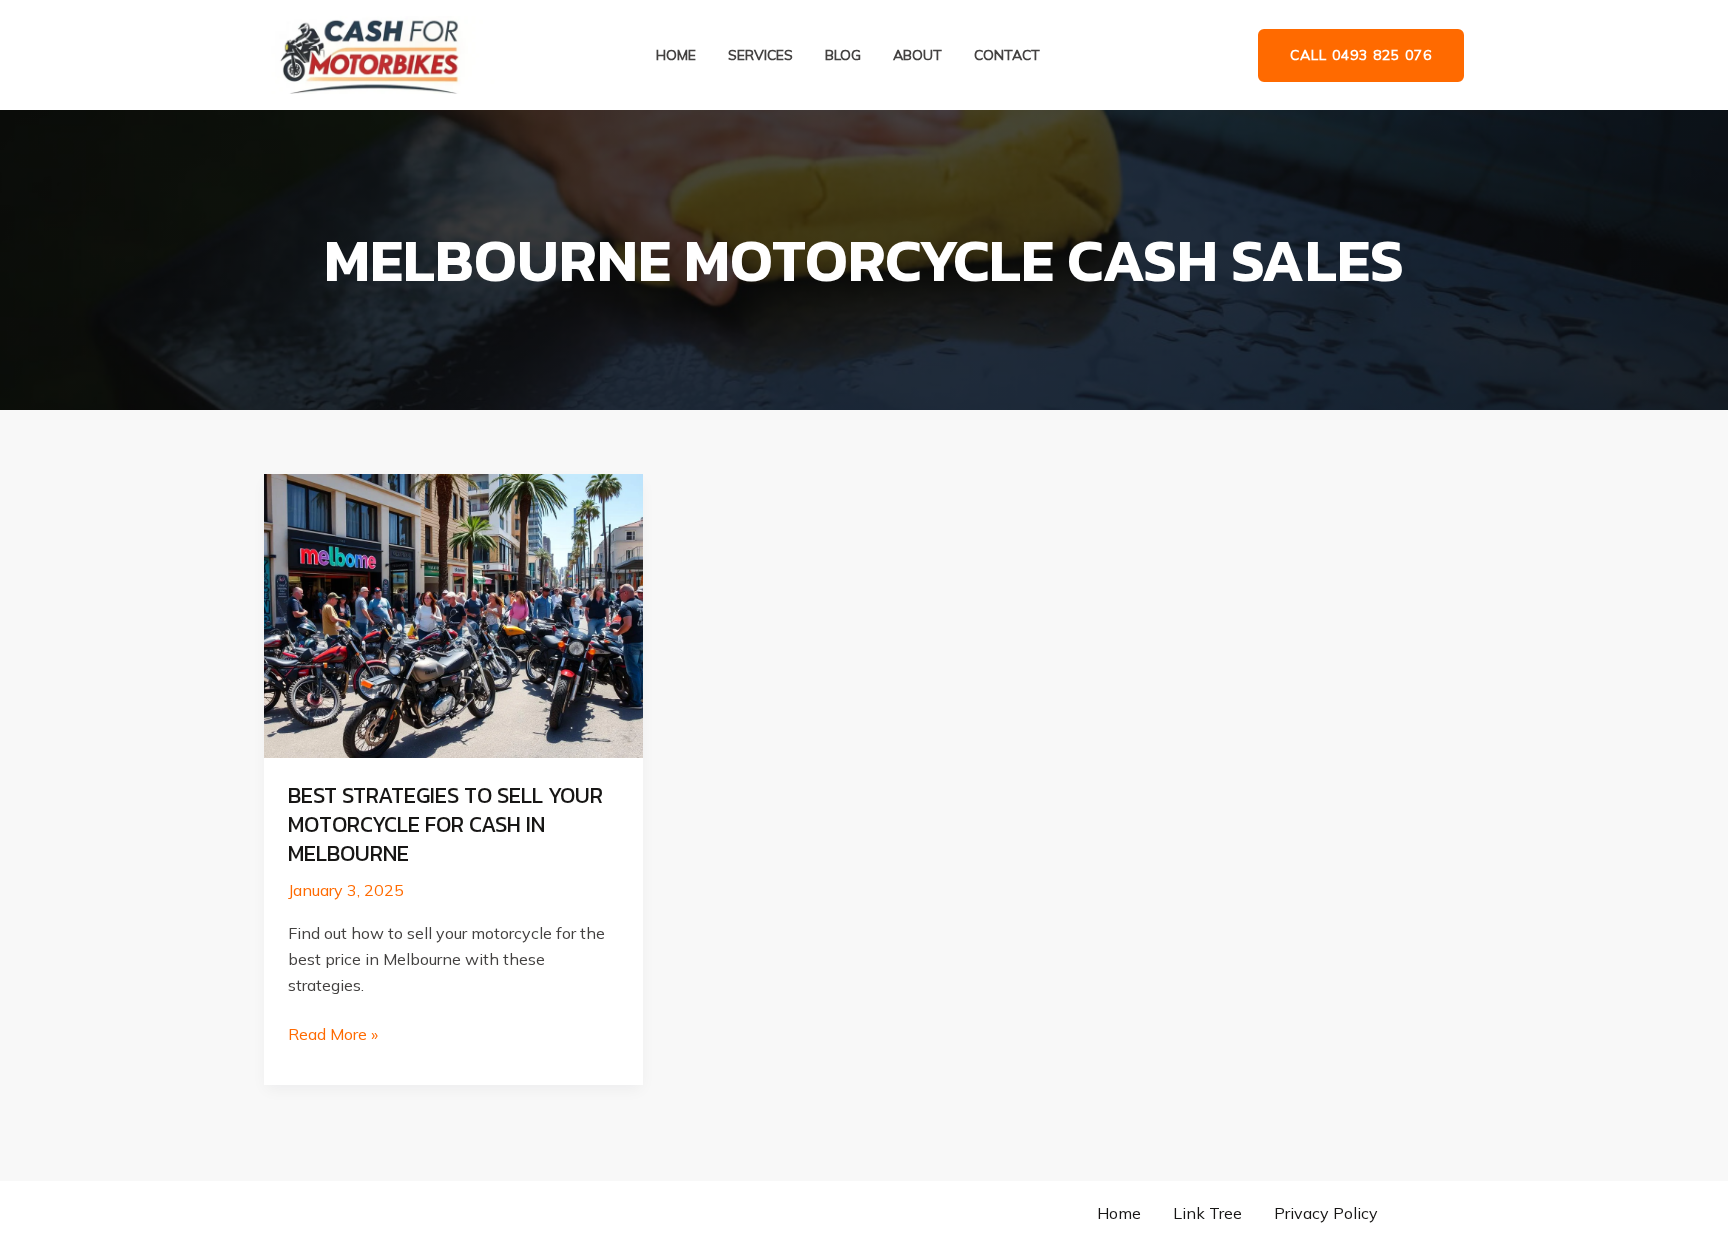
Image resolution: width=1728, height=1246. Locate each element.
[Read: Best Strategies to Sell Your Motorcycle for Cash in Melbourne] (453, 614)
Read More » (333, 1035)
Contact (1007, 55)
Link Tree (1207, 1213)
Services (760, 55)
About (917, 55)
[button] (1361, 55)
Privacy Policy (1326, 1213)
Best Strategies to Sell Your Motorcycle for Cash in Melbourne (445, 824)
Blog (843, 55)
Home (676, 55)
